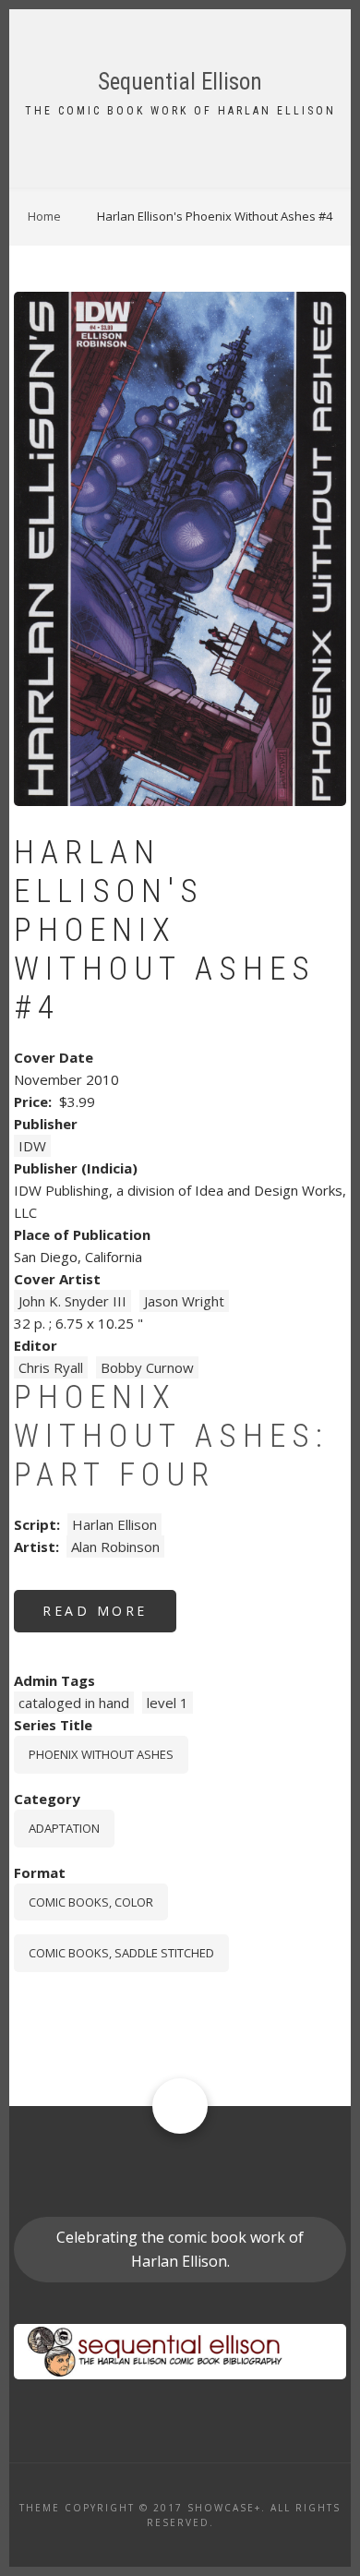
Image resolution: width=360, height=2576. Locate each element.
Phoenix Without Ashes (101, 1754)
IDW (32, 1146)
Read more (109, 1617)
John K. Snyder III (72, 1301)
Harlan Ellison (114, 1524)
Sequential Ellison (180, 82)
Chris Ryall (51, 1367)
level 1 (168, 1703)
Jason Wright (184, 1301)
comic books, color (91, 1902)
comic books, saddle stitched (121, 1953)
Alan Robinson (115, 1547)
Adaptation (64, 1828)
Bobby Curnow (147, 1367)
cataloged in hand (74, 1703)
